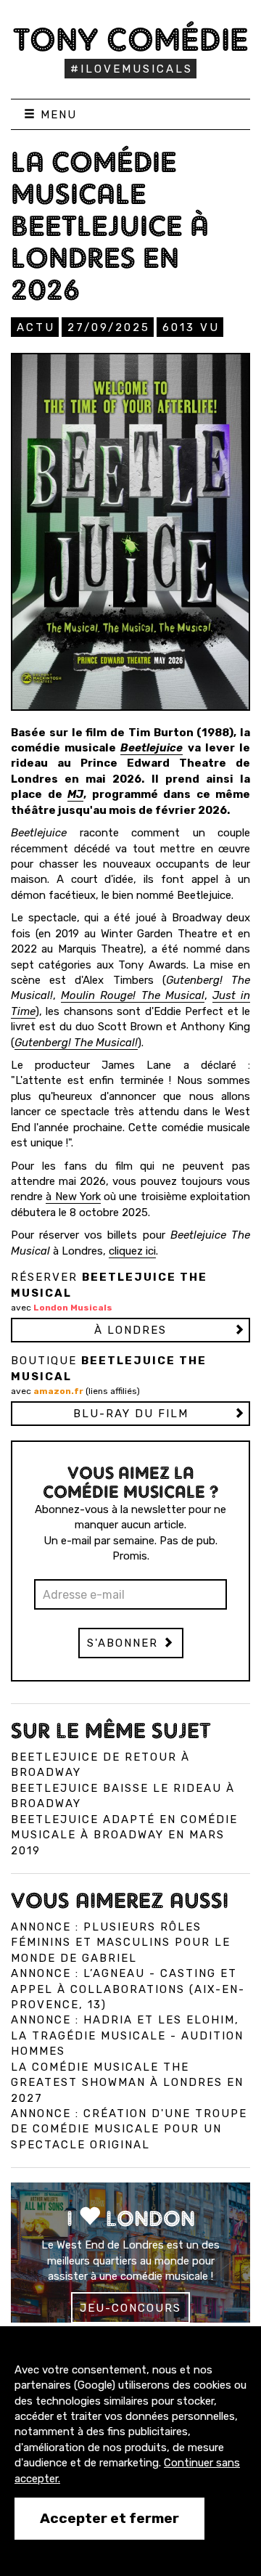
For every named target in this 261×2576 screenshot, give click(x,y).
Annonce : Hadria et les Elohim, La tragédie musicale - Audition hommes (127, 2035)
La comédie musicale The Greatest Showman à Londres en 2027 (127, 2083)
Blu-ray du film (131, 1414)
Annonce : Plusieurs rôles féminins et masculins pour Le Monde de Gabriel (121, 1943)
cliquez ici (132, 1251)
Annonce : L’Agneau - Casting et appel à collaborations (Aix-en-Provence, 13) (128, 1989)
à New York (73, 1197)
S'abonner (125, 1643)
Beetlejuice (152, 748)
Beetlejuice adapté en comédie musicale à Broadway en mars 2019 (124, 1835)
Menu (57, 115)
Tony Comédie (131, 39)
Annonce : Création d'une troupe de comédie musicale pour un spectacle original (129, 2129)
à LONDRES (130, 1330)
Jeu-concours (130, 2308)
